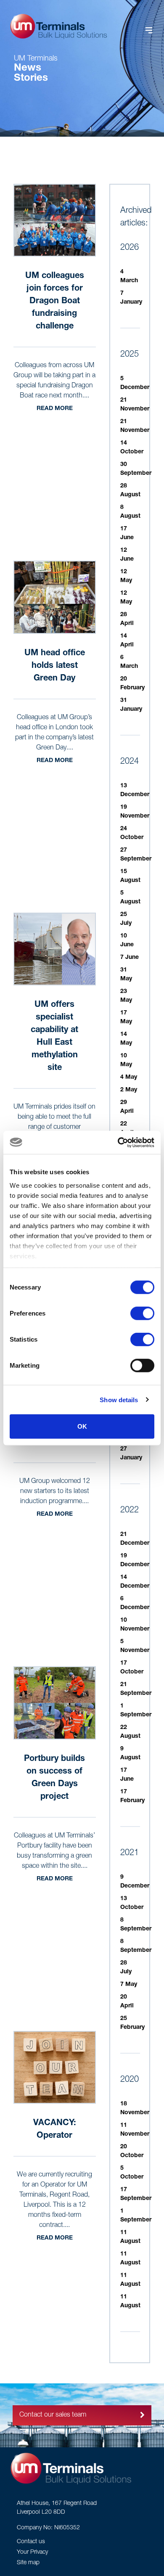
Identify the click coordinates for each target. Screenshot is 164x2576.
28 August (130, 491)
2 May (129, 1090)
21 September (136, 1689)
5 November (135, 1646)
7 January (131, 298)
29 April (127, 1107)
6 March (129, 662)
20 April (127, 2002)
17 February (132, 1796)
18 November (135, 2109)
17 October (132, 1668)
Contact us (31, 2542)
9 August (130, 1754)
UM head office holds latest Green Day (55, 666)
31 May (126, 975)
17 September (136, 2194)
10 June (127, 941)
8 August (130, 512)
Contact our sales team (53, 2415)
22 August (130, 1732)
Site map (28, 2563)
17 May (126, 1018)
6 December (135, 1603)
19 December (135, 1561)
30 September (136, 469)
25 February (132, 2023)
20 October (132, 2151)
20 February (132, 684)
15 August (130, 876)
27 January (131, 1454)
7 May (129, 1985)
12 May (126, 576)
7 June (130, 958)
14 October (132, 448)
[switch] (142, 1313)
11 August (130, 2237)
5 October (132, 2173)
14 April (127, 641)
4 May (129, 1078)
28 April (127, 619)
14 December (135, 1582)
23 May (126, 996)
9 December (135, 1882)
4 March (129, 277)
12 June (127, 555)
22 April (127, 1129)
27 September (136, 855)
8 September (136, 1925)
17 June (127, 533)
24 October (132, 833)
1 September (136, 1711)
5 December (135, 383)
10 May (126, 1060)
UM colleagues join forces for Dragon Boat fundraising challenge (55, 302)
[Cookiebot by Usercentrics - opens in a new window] (118, 1142)
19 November (135, 812)
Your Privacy (32, 2552)
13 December (135, 790)
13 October (132, 1903)
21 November (135, 405)
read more (55, 409)
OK (82, 1426)
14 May (126, 1039)
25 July (126, 919)
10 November (135, 1625)
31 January (131, 705)
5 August (130, 898)
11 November (135, 2130)
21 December (135, 1539)
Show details (119, 1399)
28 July (126, 1968)
